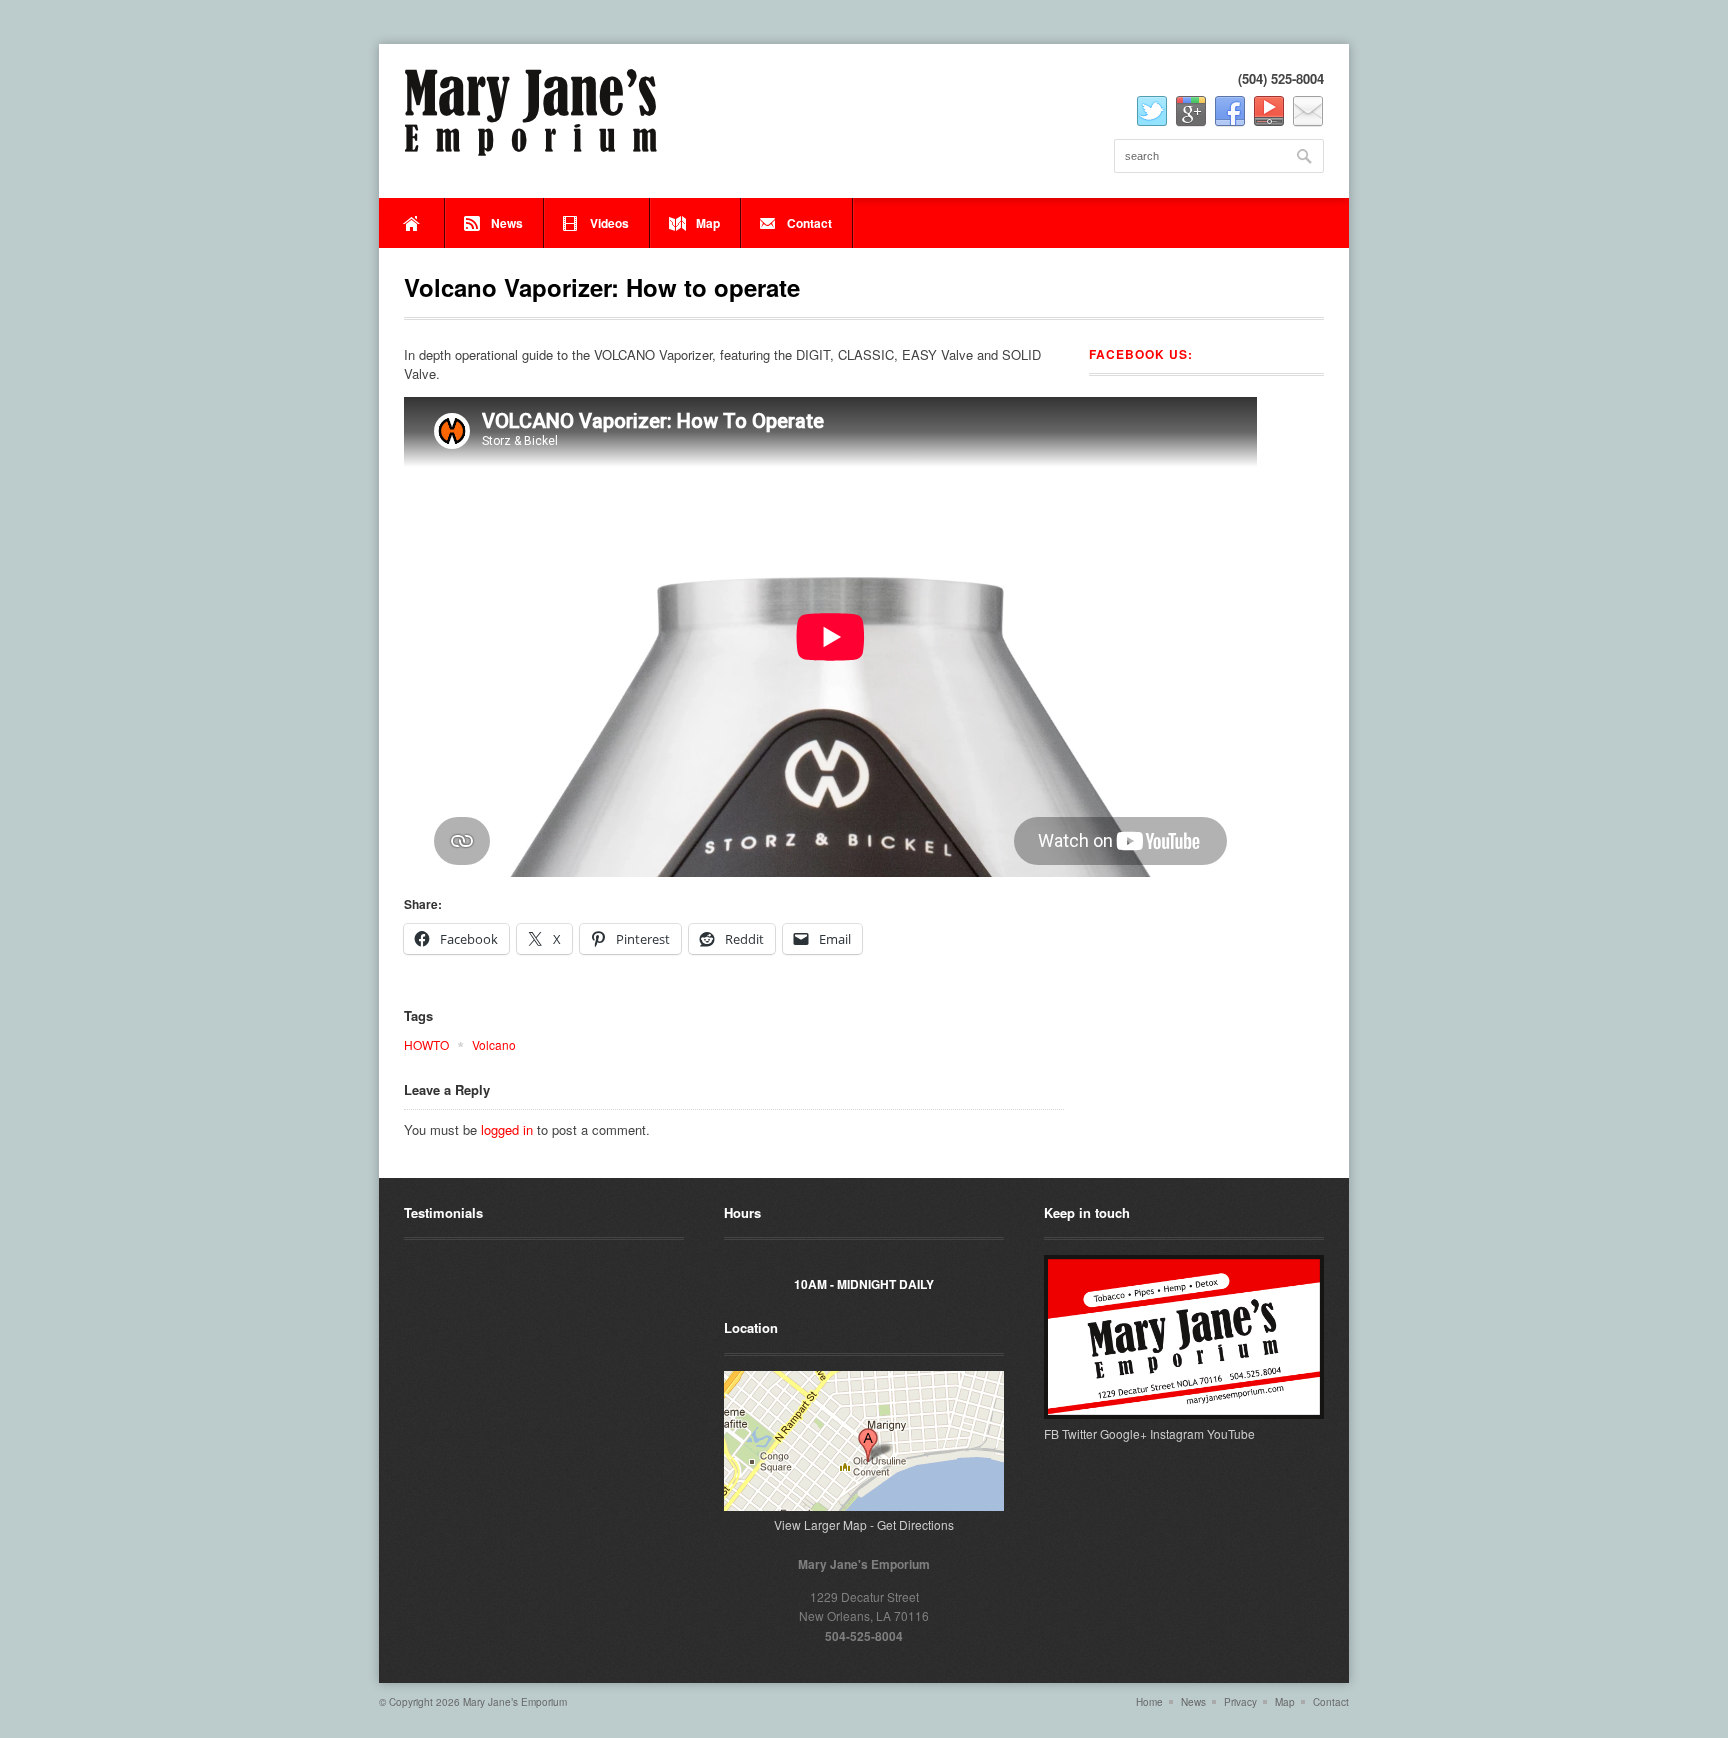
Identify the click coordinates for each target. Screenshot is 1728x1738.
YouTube (1231, 1433)
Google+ (1123, 1433)
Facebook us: (1141, 354)
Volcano (494, 1044)
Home (412, 223)
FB (1051, 1433)
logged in (507, 1129)
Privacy (1240, 1702)
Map (708, 223)
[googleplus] (1191, 112)
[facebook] (1230, 112)
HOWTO (426, 1044)
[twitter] (1152, 112)
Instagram (1177, 1433)
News (507, 223)
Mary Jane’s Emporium (515, 1702)
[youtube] (1269, 112)
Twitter (1079, 1433)
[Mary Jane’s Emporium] (531, 112)
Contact (809, 223)
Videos (609, 223)
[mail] (1308, 112)
